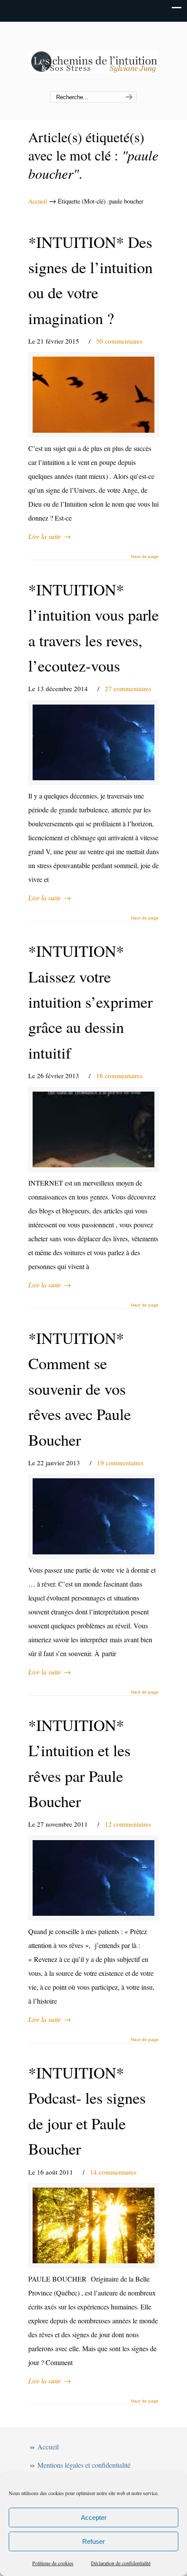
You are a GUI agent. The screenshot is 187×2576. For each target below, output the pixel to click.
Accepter (94, 2518)
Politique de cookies (53, 2563)
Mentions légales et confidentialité (84, 2465)
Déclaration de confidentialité (121, 2563)
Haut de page (145, 557)
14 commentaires (113, 2172)
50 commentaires (119, 341)
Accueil (38, 201)
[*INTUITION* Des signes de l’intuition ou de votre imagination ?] (93, 394)
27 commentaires (128, 688)
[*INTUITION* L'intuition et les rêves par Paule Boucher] (93, 1878)
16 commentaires (119, 1076)
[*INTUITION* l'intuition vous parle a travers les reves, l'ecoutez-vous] (93, 742)
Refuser (93, 2541)
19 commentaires (120, 1463)
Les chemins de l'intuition (93, 57)
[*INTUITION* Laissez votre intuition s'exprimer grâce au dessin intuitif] (93, 1129)
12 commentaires (128, 1824)
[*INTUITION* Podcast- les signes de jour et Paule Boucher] (93, 2225)
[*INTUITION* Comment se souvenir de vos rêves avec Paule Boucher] (93, 1516)
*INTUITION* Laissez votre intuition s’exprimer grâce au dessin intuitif (90, 1002)
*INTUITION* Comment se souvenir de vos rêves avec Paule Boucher (80, 1389)
